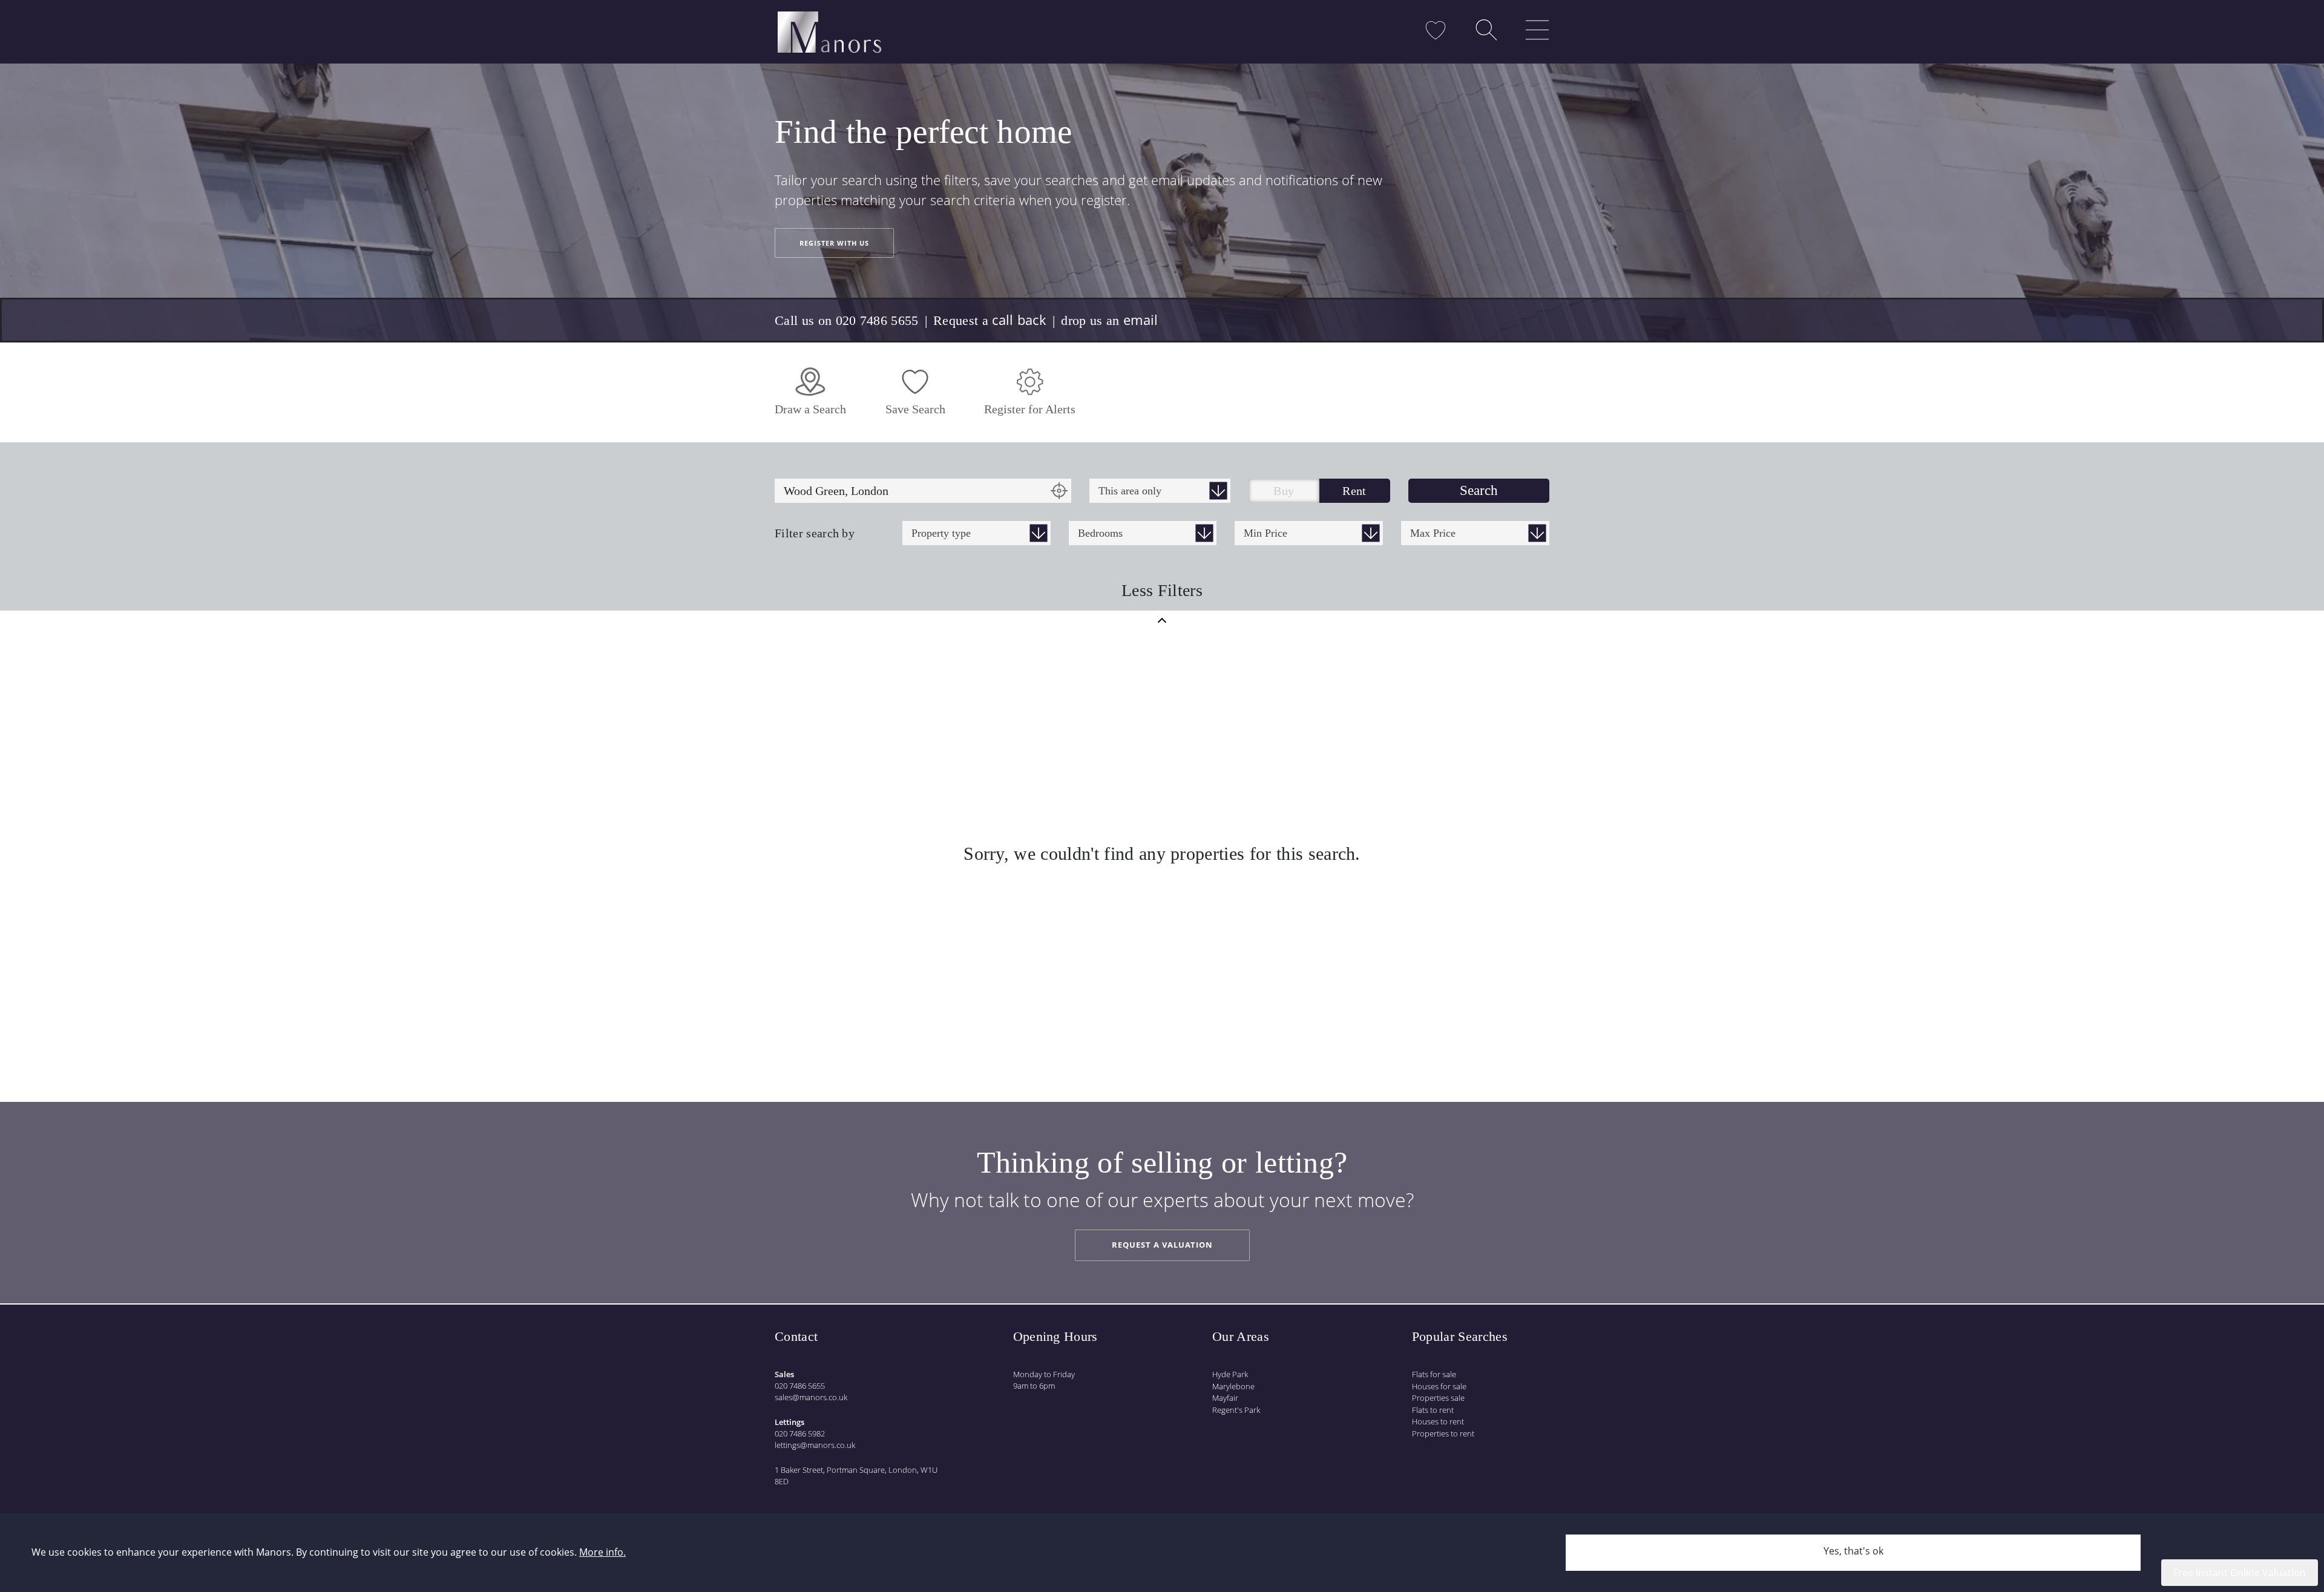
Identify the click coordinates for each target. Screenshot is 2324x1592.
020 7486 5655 (800, 1386)
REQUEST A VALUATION (1162, 1245)
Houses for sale (1439, 1386)
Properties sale (1438, 1398)
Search (1479, 490)
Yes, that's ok (1853, 1551)
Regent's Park (1236, 1410)
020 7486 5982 (800, 1433)
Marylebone (1233, 1386)
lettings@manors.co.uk (815, 1445)
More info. (602, 1552)
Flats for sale (1434, 1374)
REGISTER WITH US (834, 243)
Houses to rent (1438, 1421)
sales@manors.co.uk (811, 1397)
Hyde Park (1230, 1374)
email (1141, 319)
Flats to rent (1433, 1410)
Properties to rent (1443, 1433)
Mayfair (1225, 1398)
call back (1019, 319)
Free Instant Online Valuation (2240, 1573)
